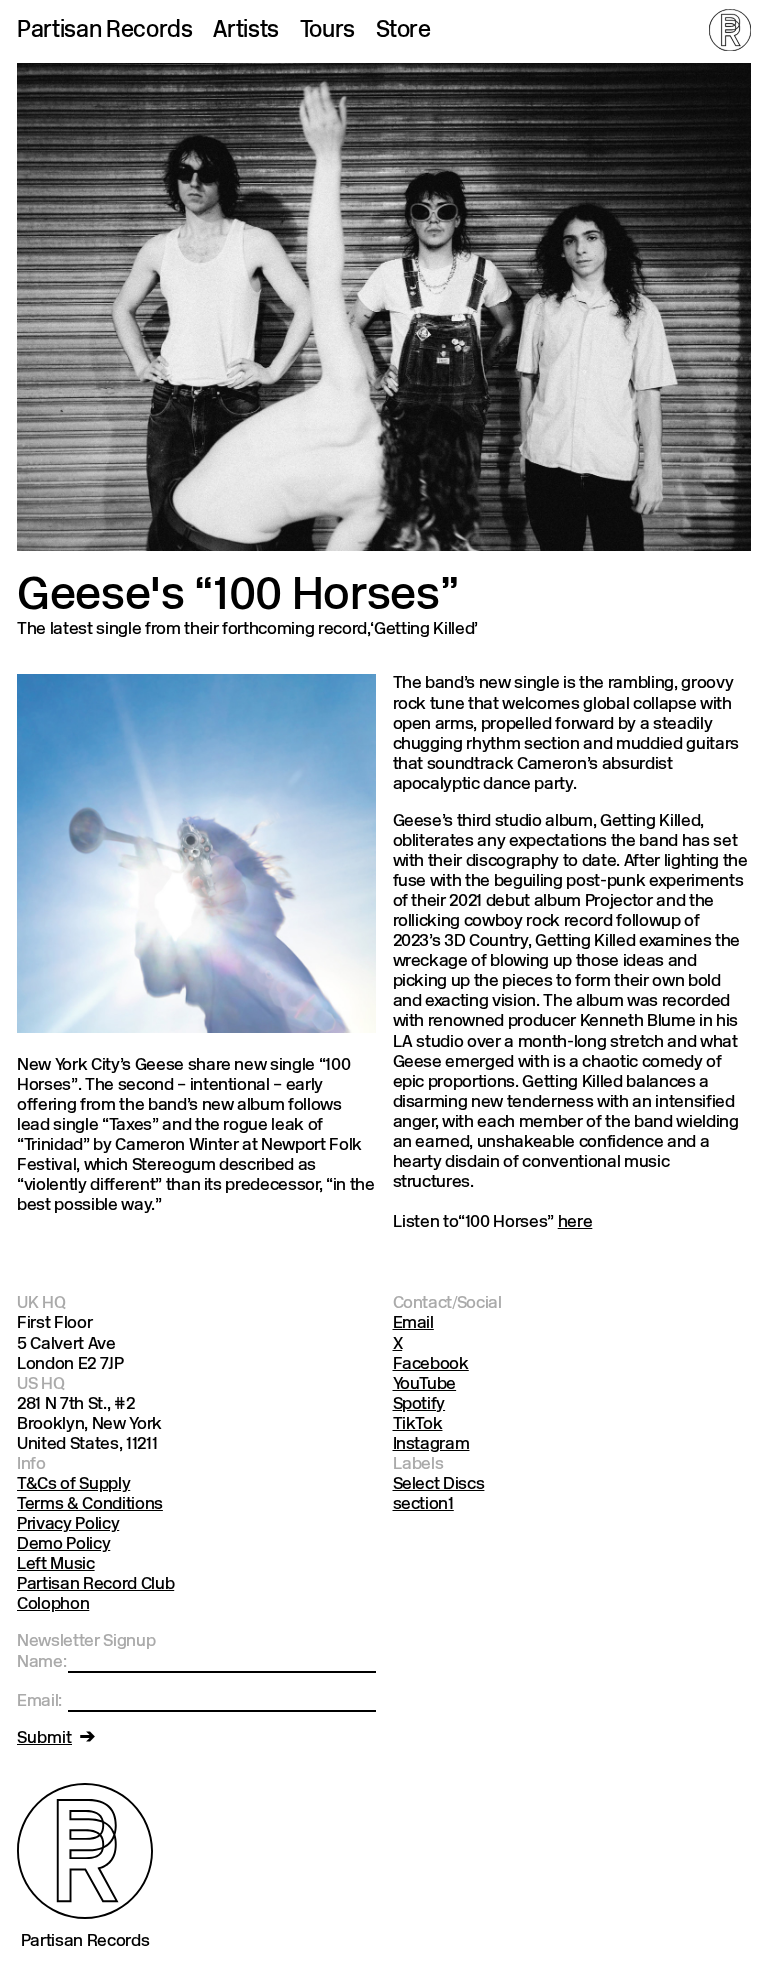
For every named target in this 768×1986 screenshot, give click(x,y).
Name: (41, 1662)
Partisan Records (105, 32)
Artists (246, 32)
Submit (44, 1738)
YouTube (425, 1384)
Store (403, 32)
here (575, 1222)
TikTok (418, 1424)
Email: (39, 1701)
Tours (327, 32)
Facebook (431, 1364)
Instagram (431, 1444)
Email (413, 1323)
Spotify (419, 1404)
